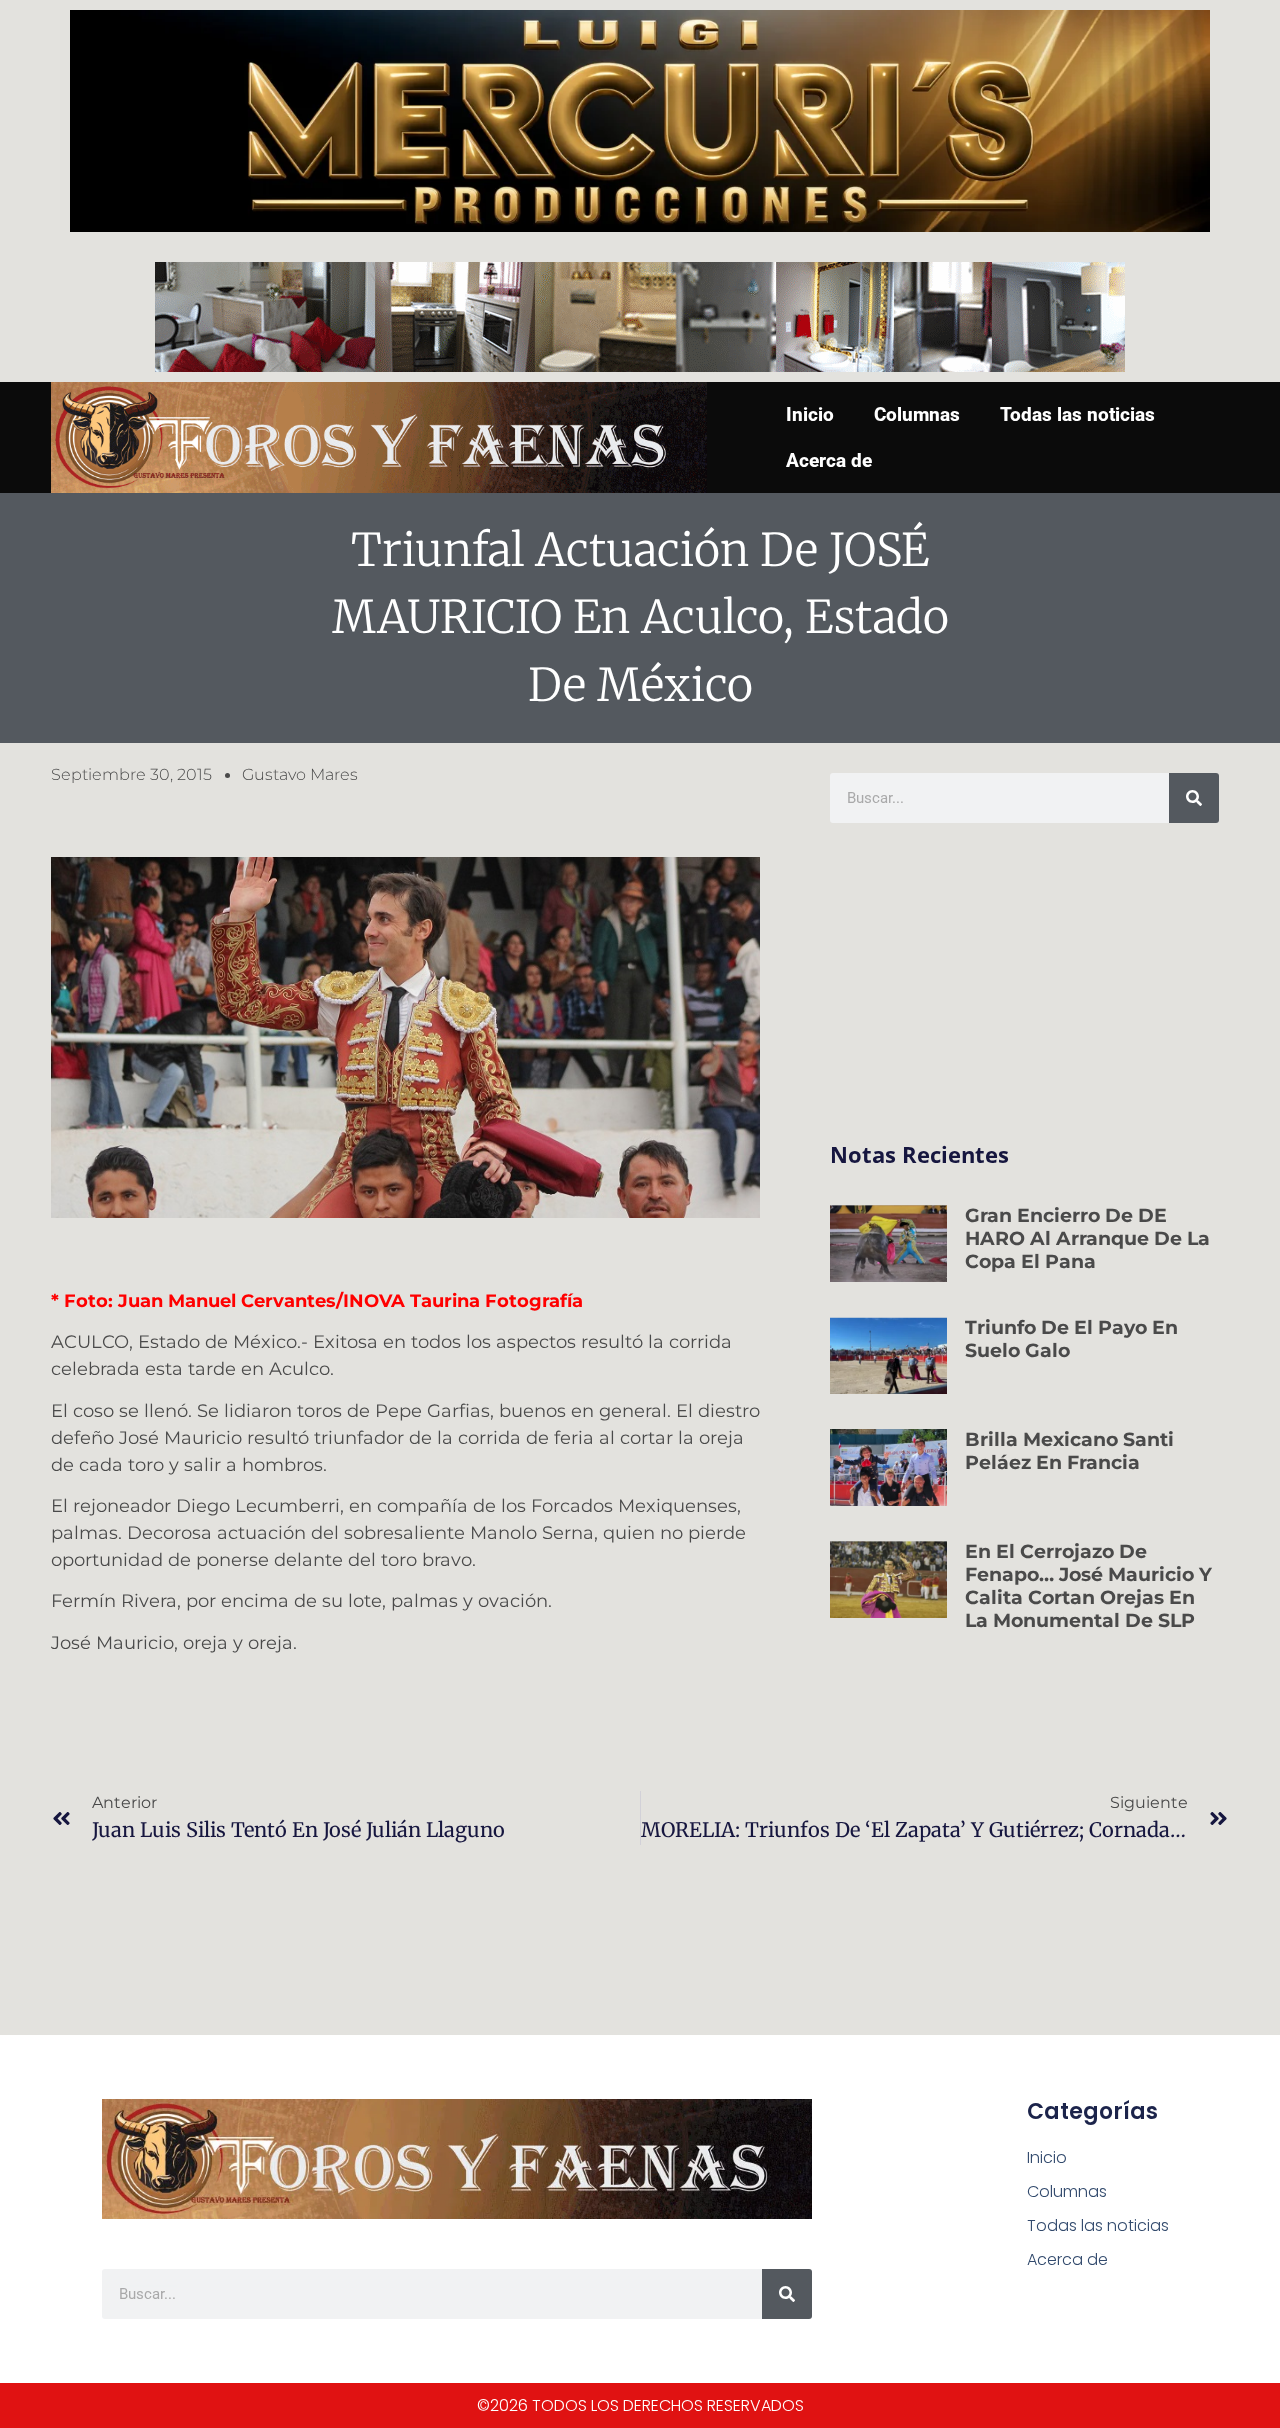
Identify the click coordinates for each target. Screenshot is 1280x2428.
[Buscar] (1194, 798)
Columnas (917, 414)
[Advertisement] (1024, 983)
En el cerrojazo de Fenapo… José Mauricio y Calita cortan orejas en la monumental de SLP (1088, 1585)
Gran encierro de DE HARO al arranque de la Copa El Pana (1087, 1238)
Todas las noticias (1077, 414)
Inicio (810, 414)
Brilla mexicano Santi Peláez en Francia (1069, 1451)
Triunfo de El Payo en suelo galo (1071, 1339)
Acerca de (829, 460)
